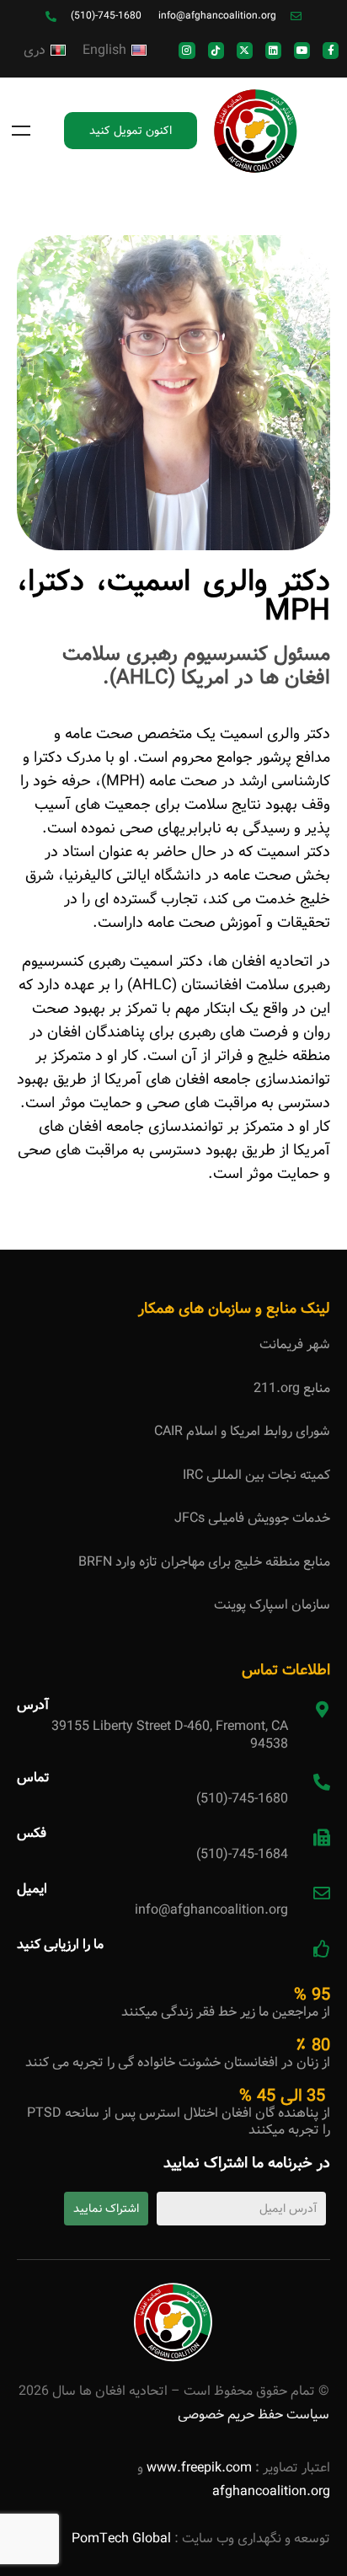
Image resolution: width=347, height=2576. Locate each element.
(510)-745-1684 (242, 1854)
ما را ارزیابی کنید (60, 1944)
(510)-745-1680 (242, 1799)
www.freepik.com (198, 2468)
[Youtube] (302, 50)
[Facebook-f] (331, 50)
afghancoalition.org (271, 2491)
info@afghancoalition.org (211, 1910)
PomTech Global (121, 2539)
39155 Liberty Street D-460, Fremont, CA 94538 (170, 1735)
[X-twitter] (245, 50)
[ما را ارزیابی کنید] (322, 1949)
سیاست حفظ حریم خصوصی (254, 2415)
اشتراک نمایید (106, 2209)
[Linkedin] (273, 50)
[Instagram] (187, 50)
